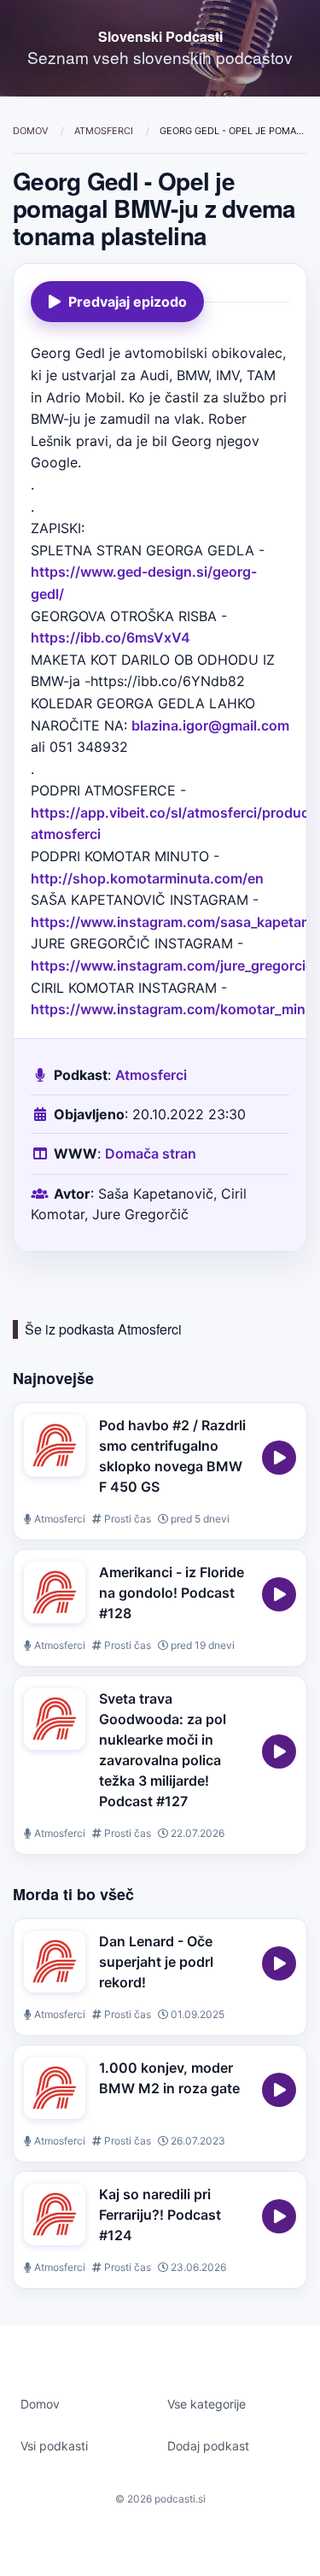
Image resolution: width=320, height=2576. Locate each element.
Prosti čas (126, 1519)
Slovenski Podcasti (160, 36)
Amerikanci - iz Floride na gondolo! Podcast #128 (172, 1593)
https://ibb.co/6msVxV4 (111, 637)
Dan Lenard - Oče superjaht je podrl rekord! (156, 1962)
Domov (32, 131)
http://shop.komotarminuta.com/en (147, 878)
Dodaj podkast (208, 2446)
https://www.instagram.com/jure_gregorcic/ (175, 965)
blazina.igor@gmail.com (210, 725)
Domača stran (151, 1153)
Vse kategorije (207, 2404)
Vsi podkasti (54, 2446)
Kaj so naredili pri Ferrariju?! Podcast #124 (160, 2215)
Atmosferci (105, 131)
